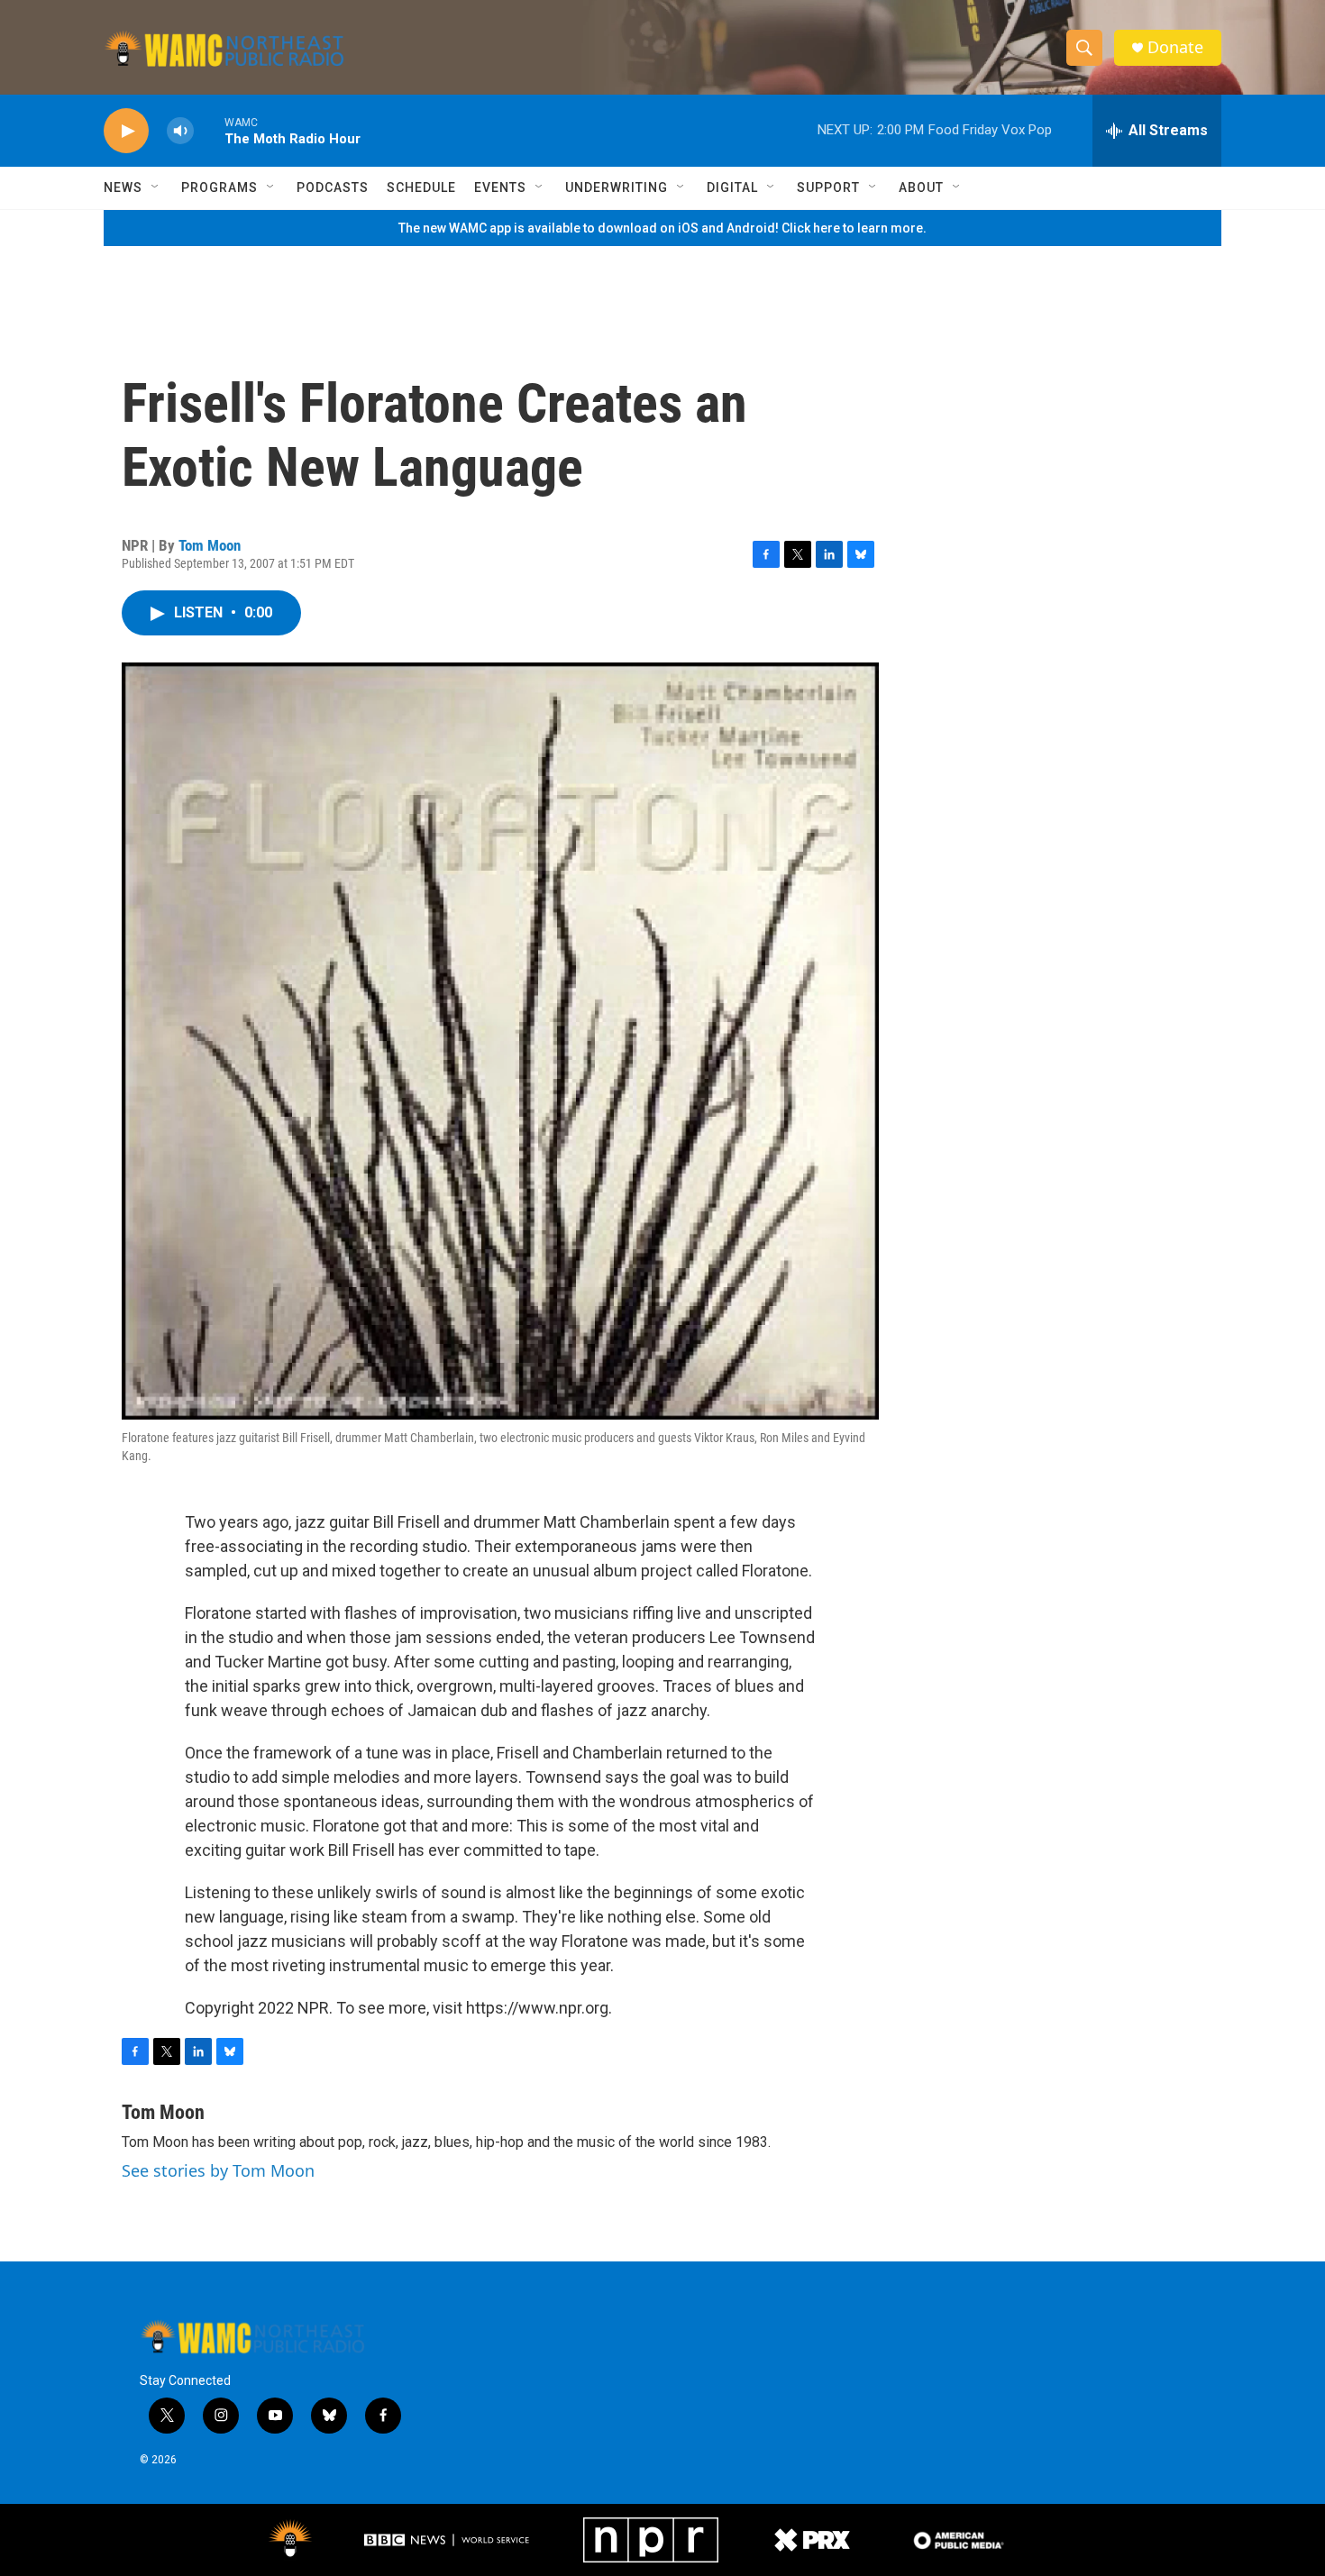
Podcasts (333, 187)
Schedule (421, 187)
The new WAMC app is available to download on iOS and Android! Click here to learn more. (662, 228)
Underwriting (617, 187)
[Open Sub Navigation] (156, 187)
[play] (126, 131)
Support (828, 187)
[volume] (180, 131)
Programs (219, 187)
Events (500, 187)
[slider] (209, 130)
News (123, 187)
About (921, 187)
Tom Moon (210, 545)
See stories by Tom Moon (218, 2170)
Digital (732, 187)
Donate (1175, 47)
